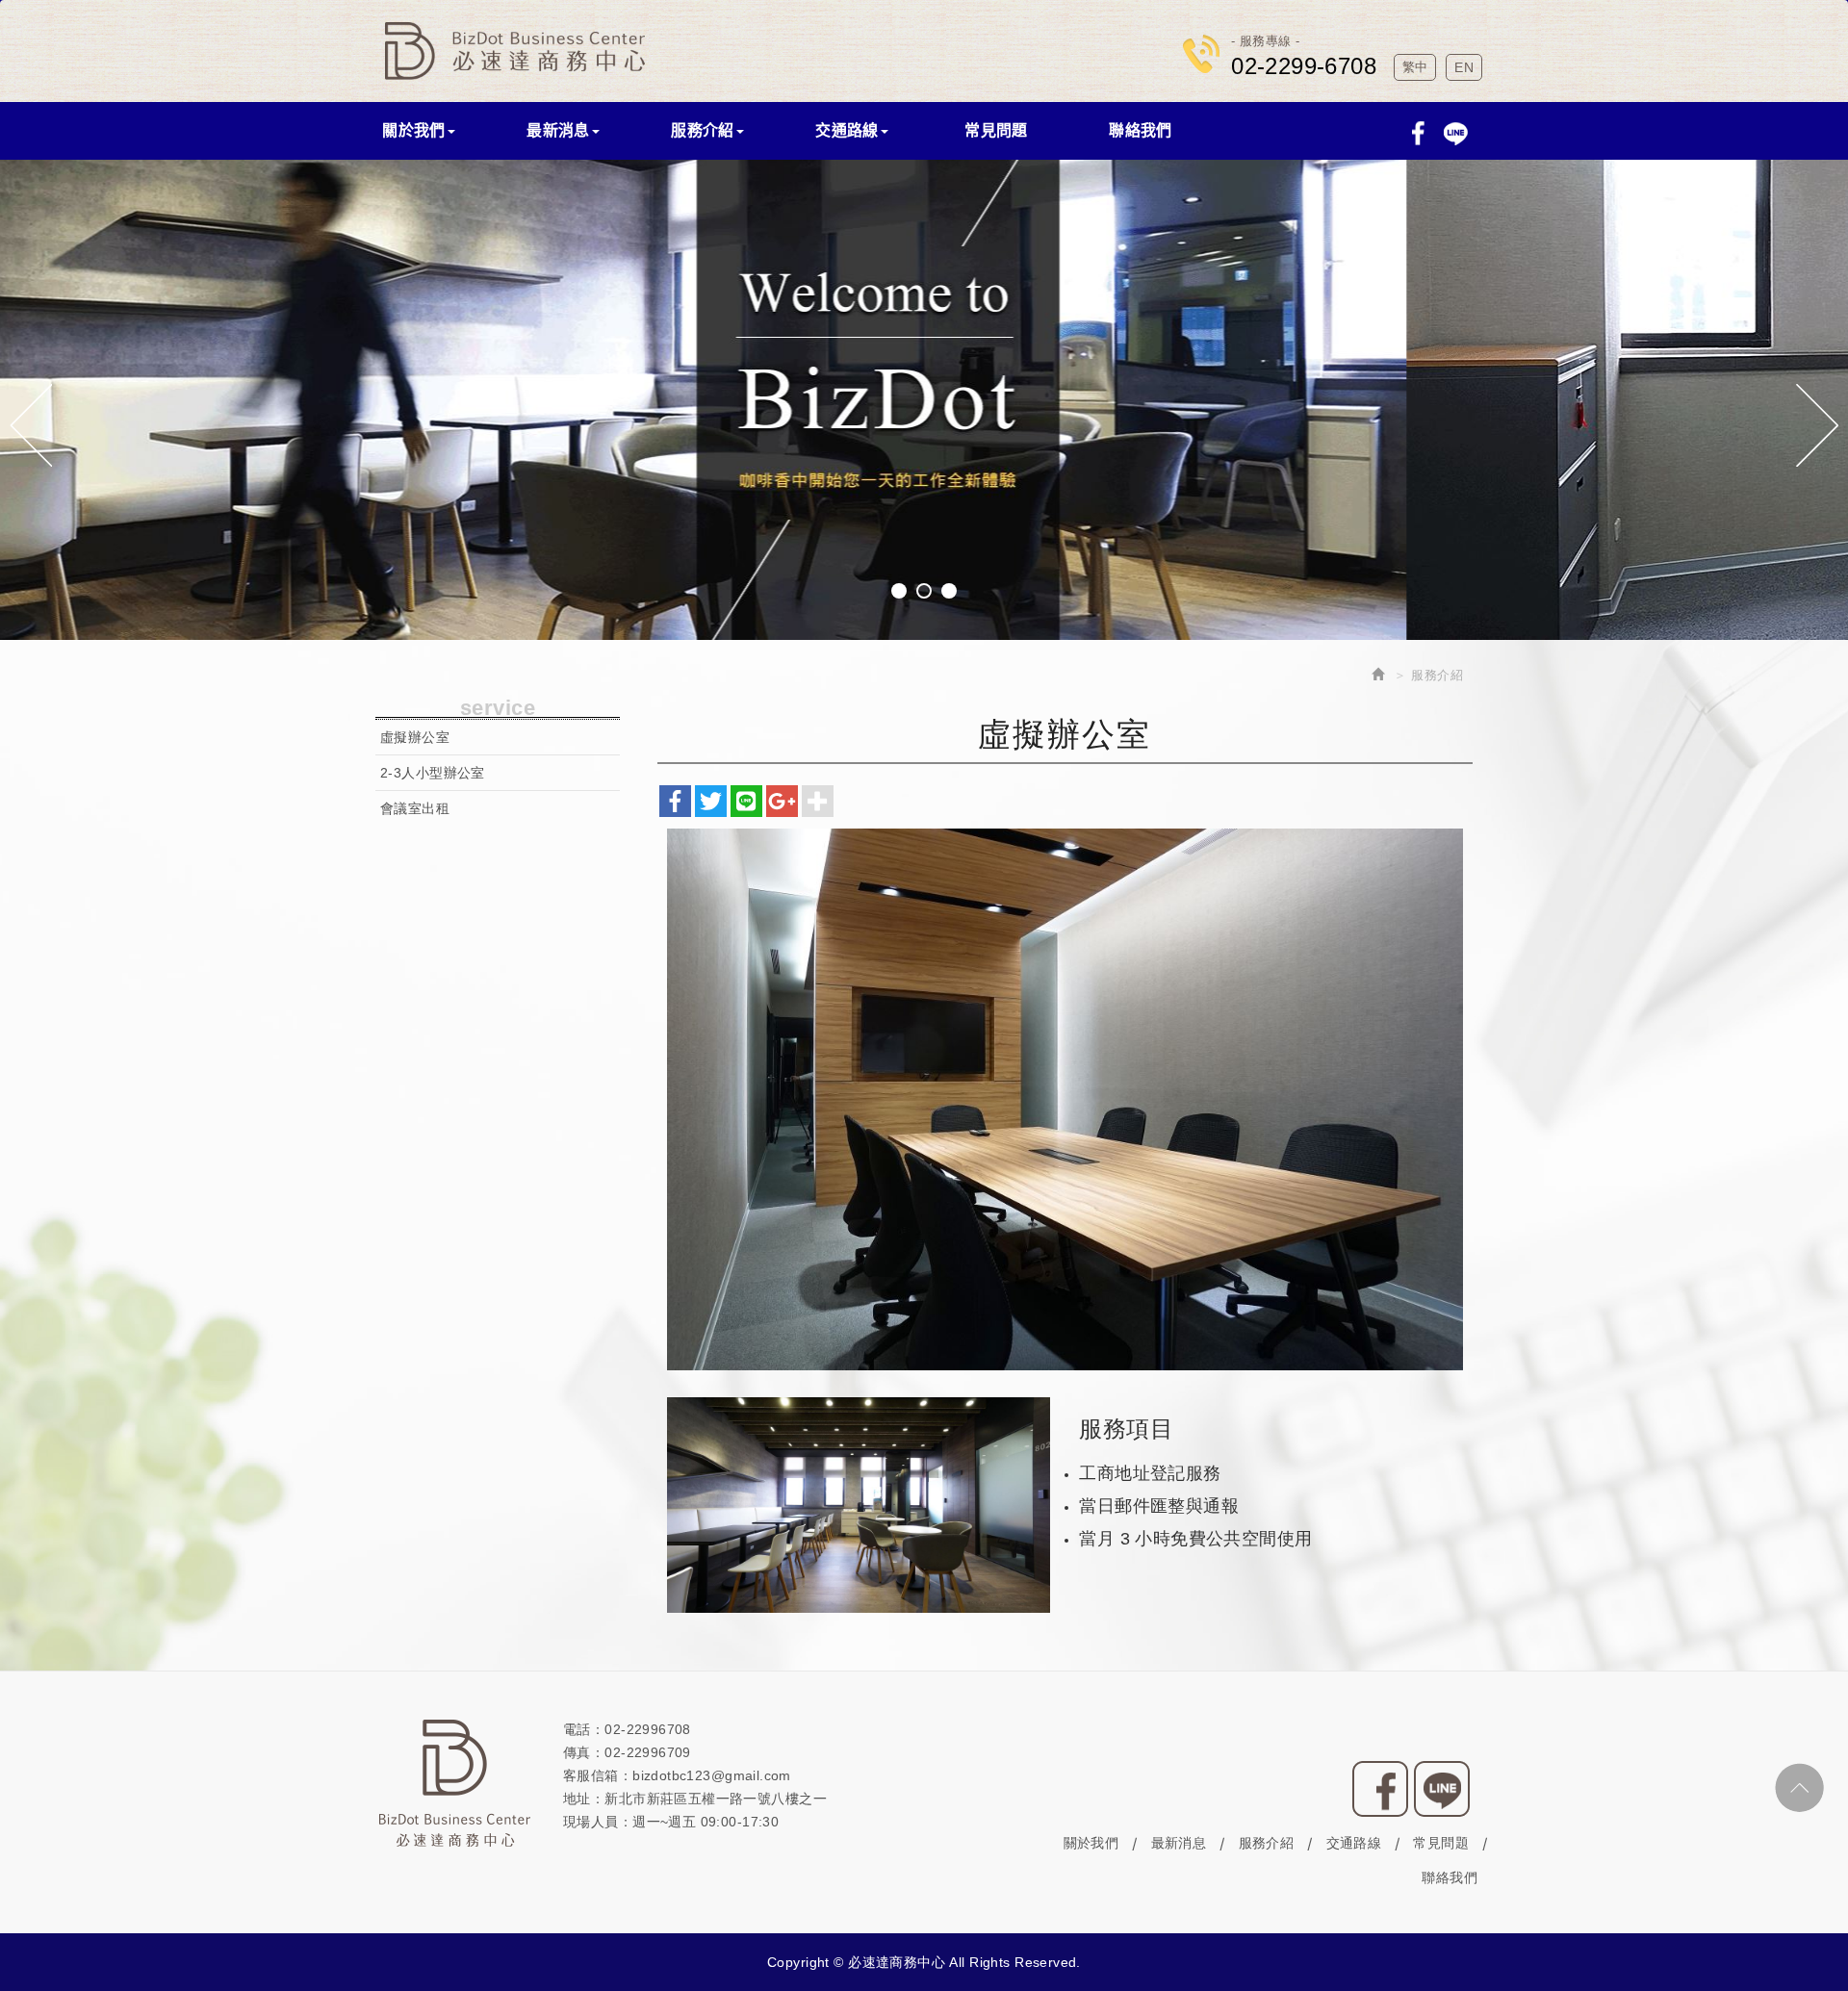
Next (1817, 425)
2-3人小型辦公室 (433, 773)
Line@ (1442, 1789)
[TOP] (1799, 1787)
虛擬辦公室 (415, 737)
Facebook (1418, 133)
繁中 (1415, 67)
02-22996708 (648, 1729)
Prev (31, 425)
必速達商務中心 (515, 51)
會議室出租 (415, 808)
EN (1464, 67)
